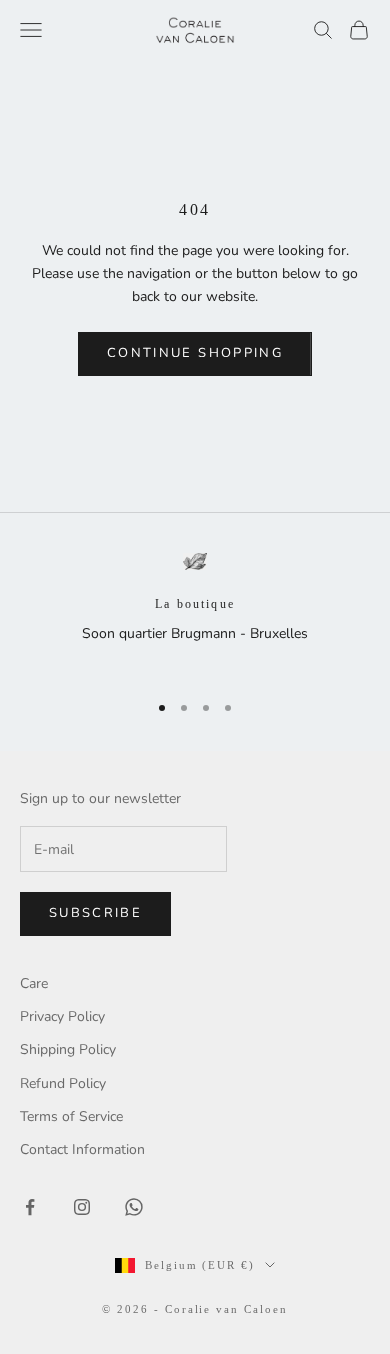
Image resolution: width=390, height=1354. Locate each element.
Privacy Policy (62, 1016)
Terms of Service (71, 1116)
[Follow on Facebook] (30, 1207)
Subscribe (95, 913)
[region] (195, 613)
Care (34, 983)
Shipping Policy (68, 1049)
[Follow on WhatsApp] (134, 1207)
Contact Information (82, 1149)
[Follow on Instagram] (82, 1207)
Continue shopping (195, 353)
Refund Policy (63, 1083)
